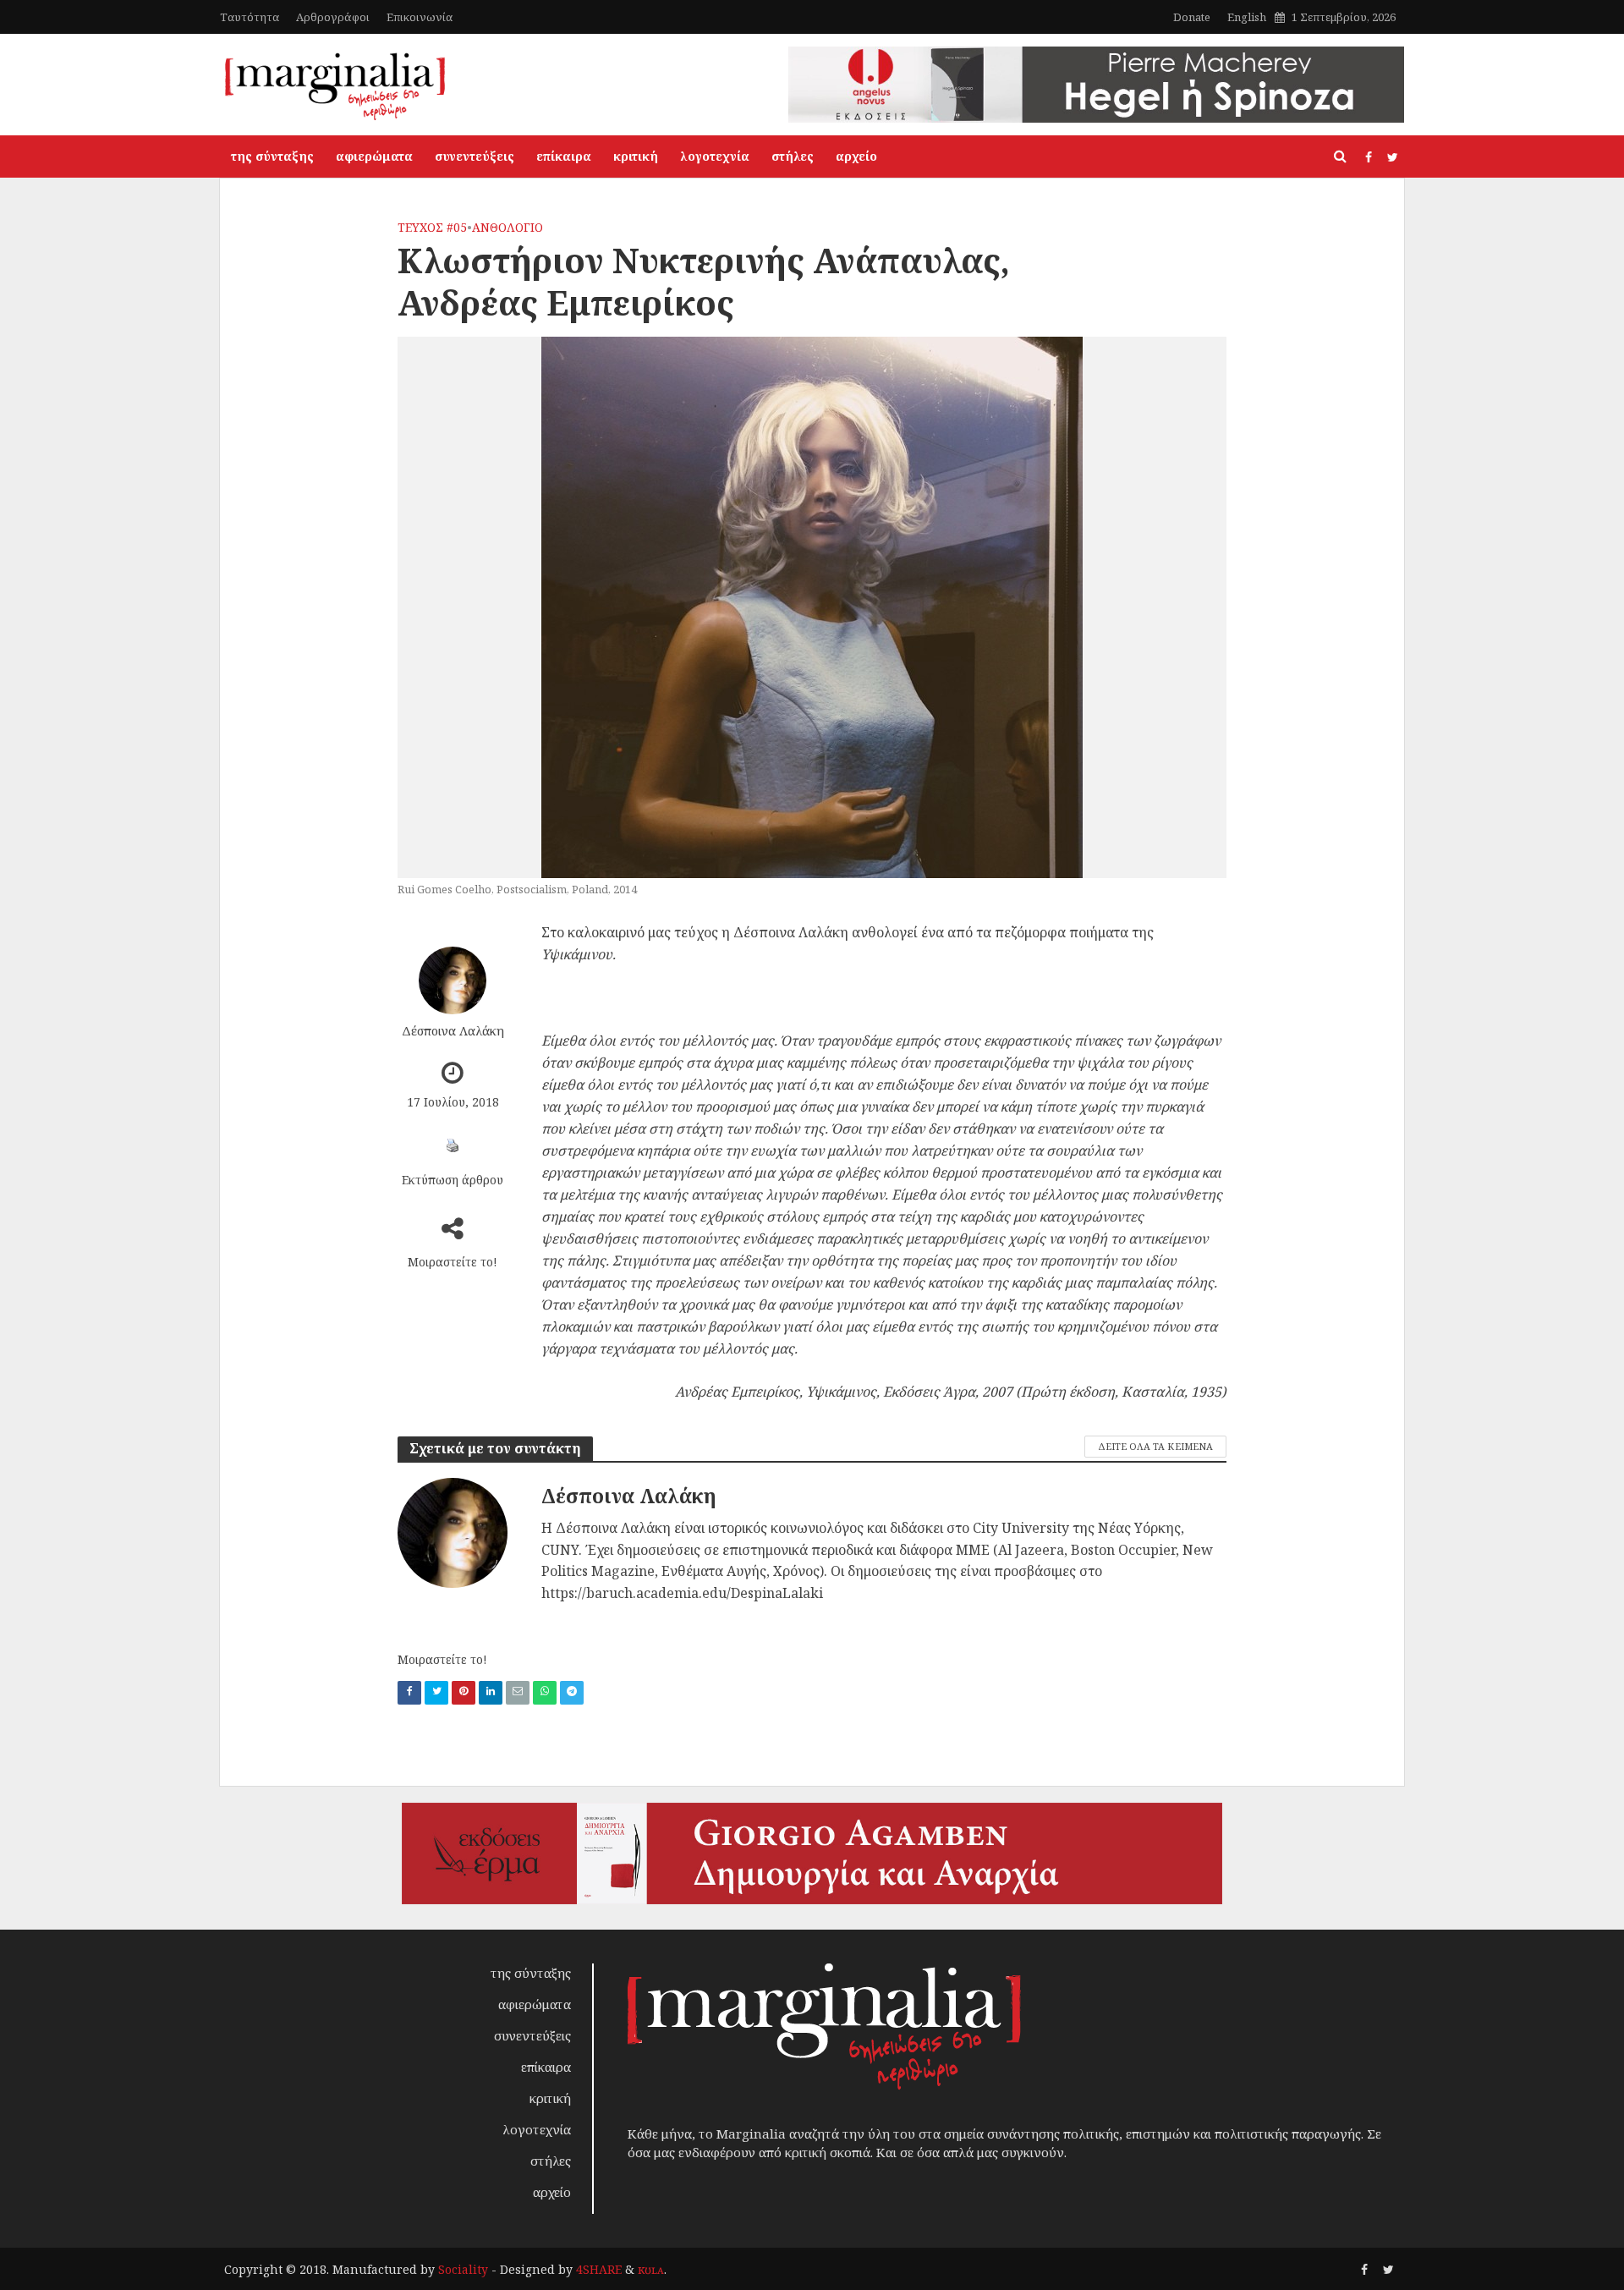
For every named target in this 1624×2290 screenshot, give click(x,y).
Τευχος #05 (432, 227)
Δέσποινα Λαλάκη (453, 1030)
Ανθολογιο (507, 227)
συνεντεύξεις (475, 156)
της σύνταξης (272, 156)
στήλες (793, 156)
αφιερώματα (374, 156)
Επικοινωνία (420, 17)
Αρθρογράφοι (333, 17)
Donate (1192, 17)
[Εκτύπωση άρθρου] (453, 1145)
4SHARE (599, 2269)
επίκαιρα (564, 156)
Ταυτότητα (250, 17)
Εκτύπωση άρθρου (453, 1180)
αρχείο (856, 156)
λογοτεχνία (715, 156)
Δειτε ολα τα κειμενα (1155, 1446)
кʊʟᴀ (651, 2269)
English (1247, 17)
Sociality (463, 2269)
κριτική (636, 156)
